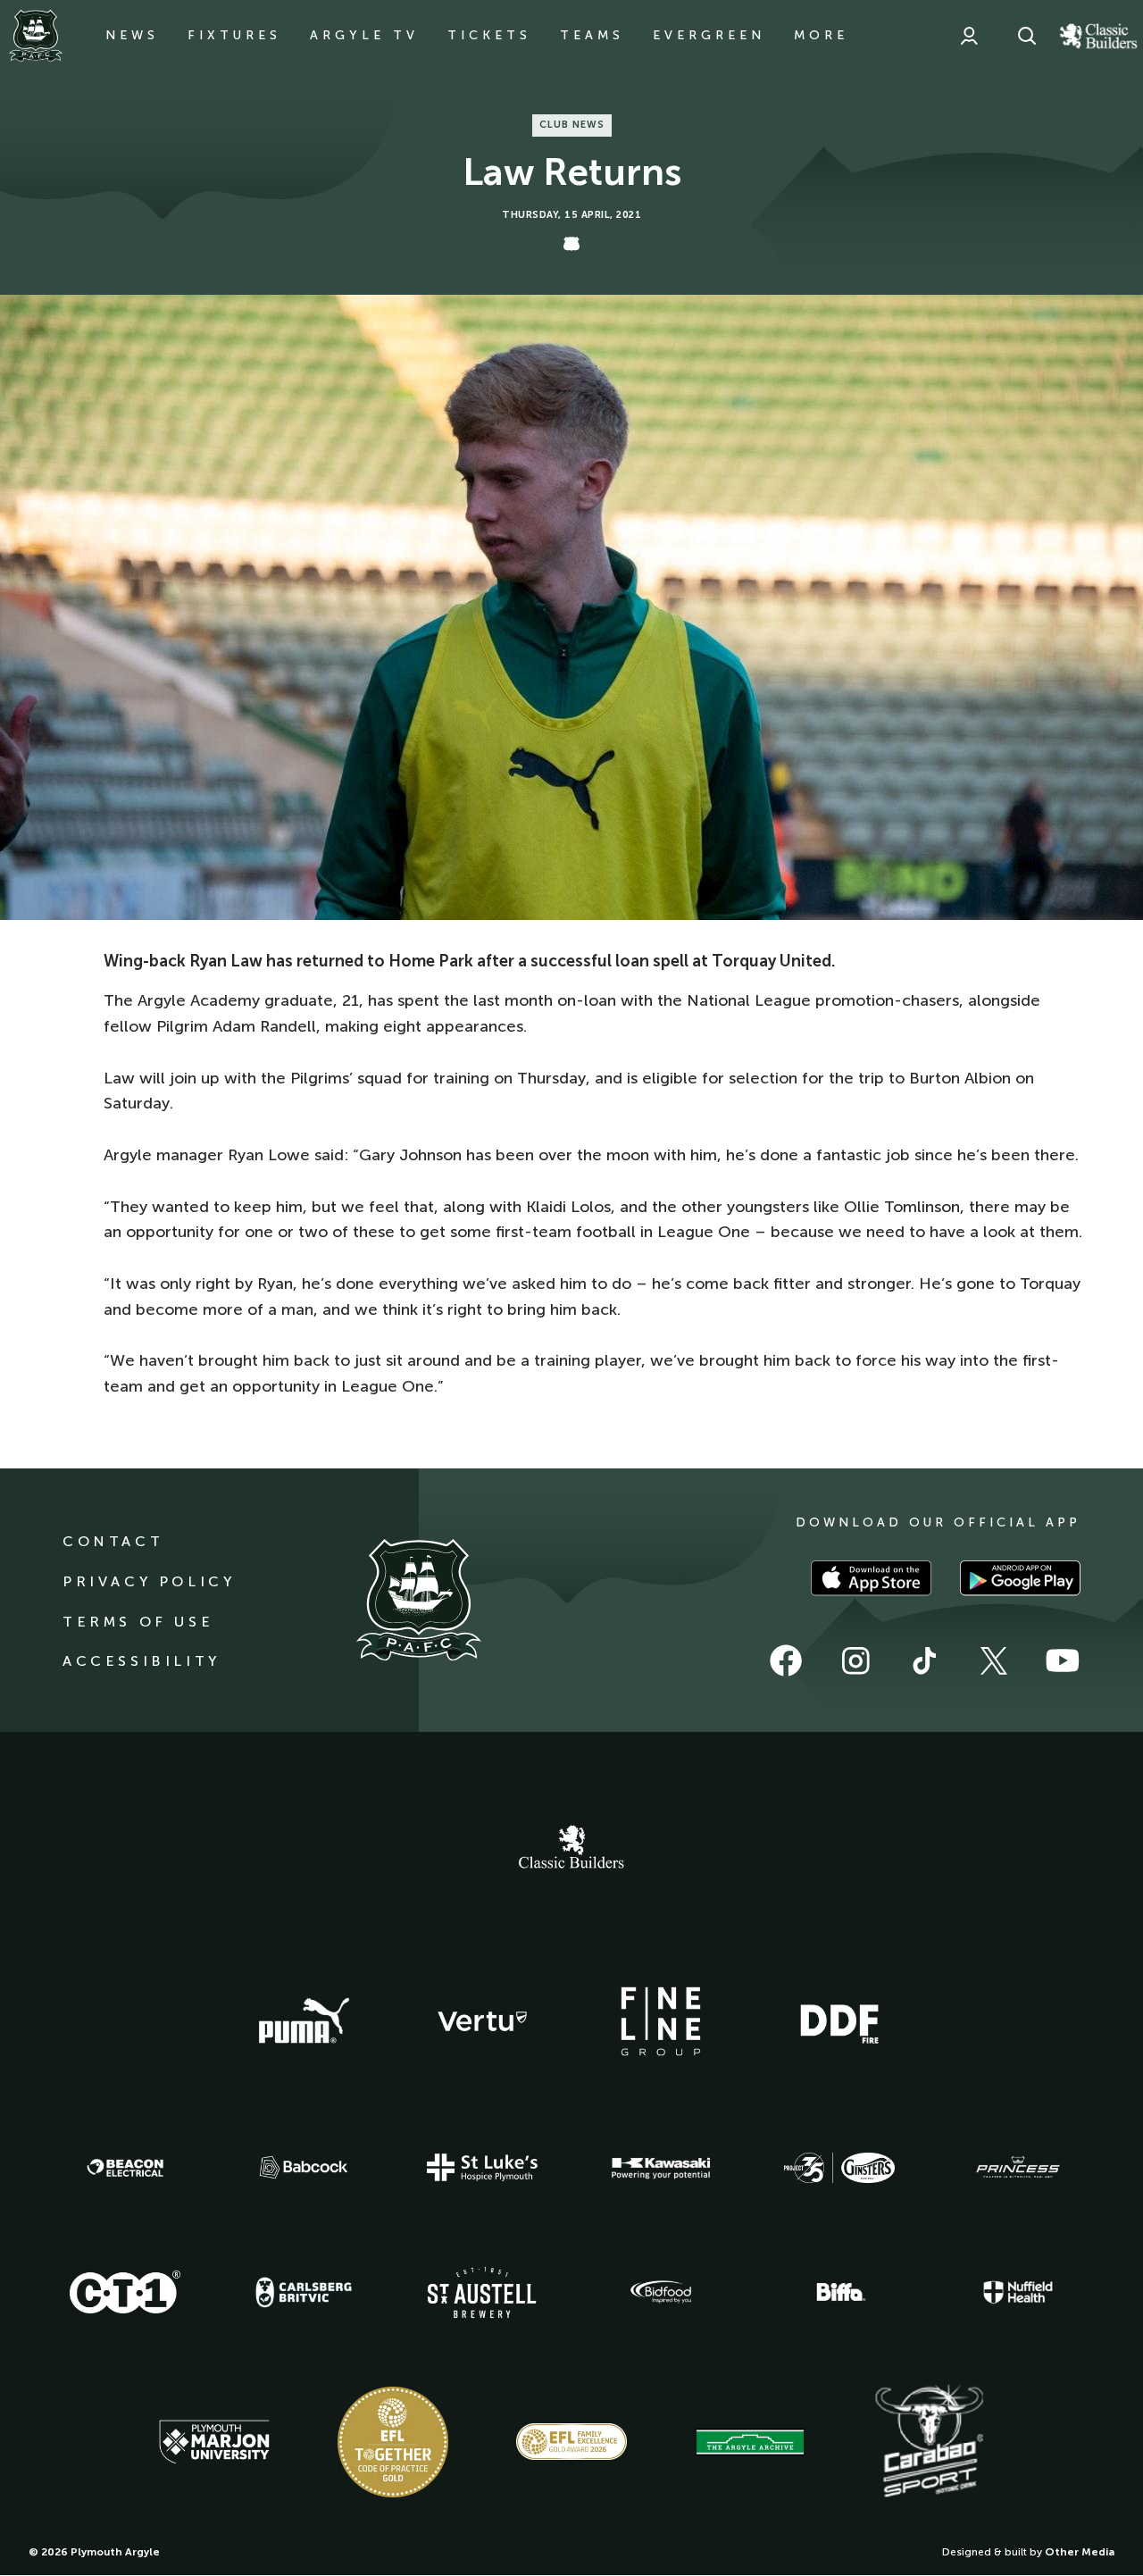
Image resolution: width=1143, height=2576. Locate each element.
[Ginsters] (839, 2168)
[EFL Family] (571, 2442)
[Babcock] (304, 2167)
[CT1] (125, 2292)
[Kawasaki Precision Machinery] (661, 2168)
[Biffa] (839, 2292)
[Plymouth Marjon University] (214, 2442)
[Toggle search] (1027, 36)
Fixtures (234, 35)
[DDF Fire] (839, 2021)
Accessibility (142, 1661)
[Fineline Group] (661, 2021)
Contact (113, 1541)
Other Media (1080, 2552)
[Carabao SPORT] (929, 2442)
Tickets (489, 35)
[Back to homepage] (36, 36)
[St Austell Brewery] (482, 2292)
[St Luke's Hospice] (482, 2168)
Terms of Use (138, 1622)
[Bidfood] (661, 2292)
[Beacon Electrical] (125, 2168)
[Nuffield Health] (1018, 2292)
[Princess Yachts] (1018, 2168)
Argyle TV (364, 35)
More (821, 35)
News (132, 35)
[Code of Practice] (393, 2442)
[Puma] (304, 2021)
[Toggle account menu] (969, 36)
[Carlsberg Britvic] (304, 2292)
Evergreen (709, 35)
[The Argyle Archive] (750, 2442)
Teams (592, 35)
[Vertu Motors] (482, 2021)
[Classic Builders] (571, 1849)
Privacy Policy (149, 1581)
